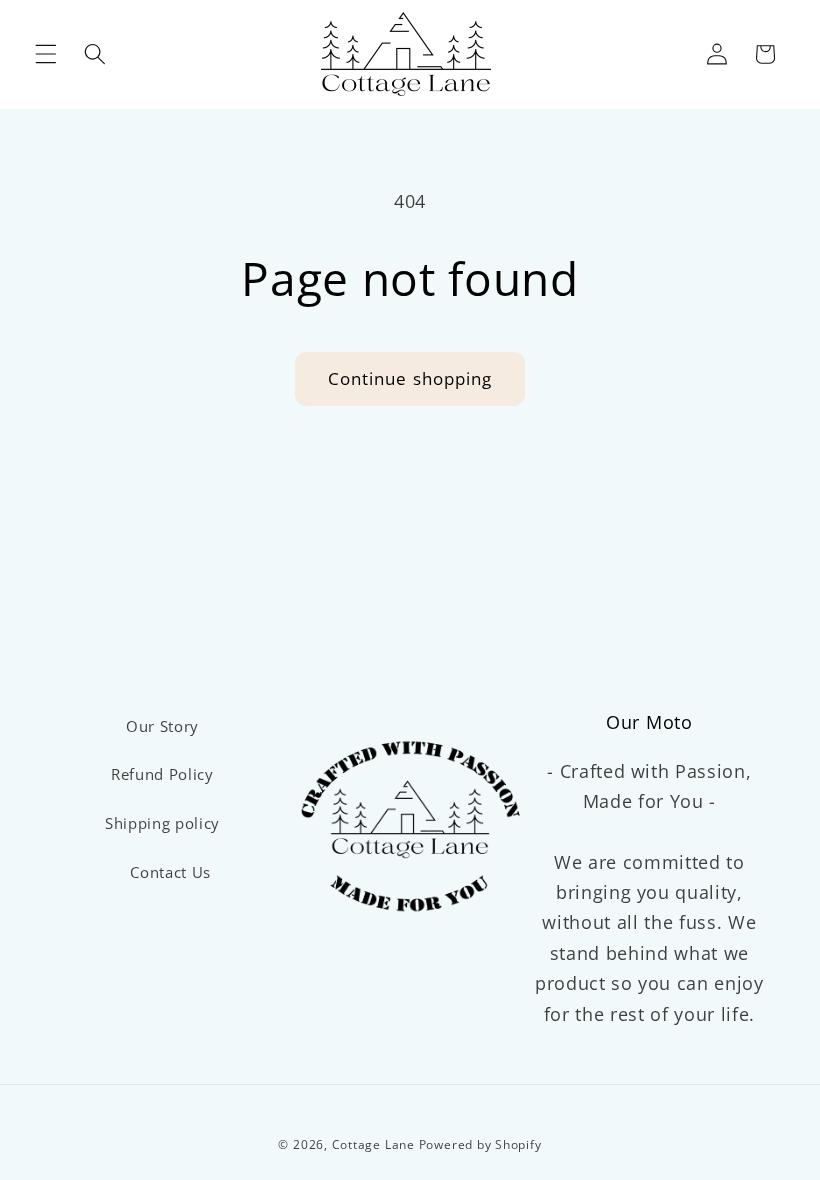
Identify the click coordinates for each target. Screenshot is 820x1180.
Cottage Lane (373, 1144)
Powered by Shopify (480, 1144)
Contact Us (170, 872)
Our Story (162, 726)
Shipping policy (162, 823)
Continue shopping (410, 378)
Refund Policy (162, 774)
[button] (46, 54)
